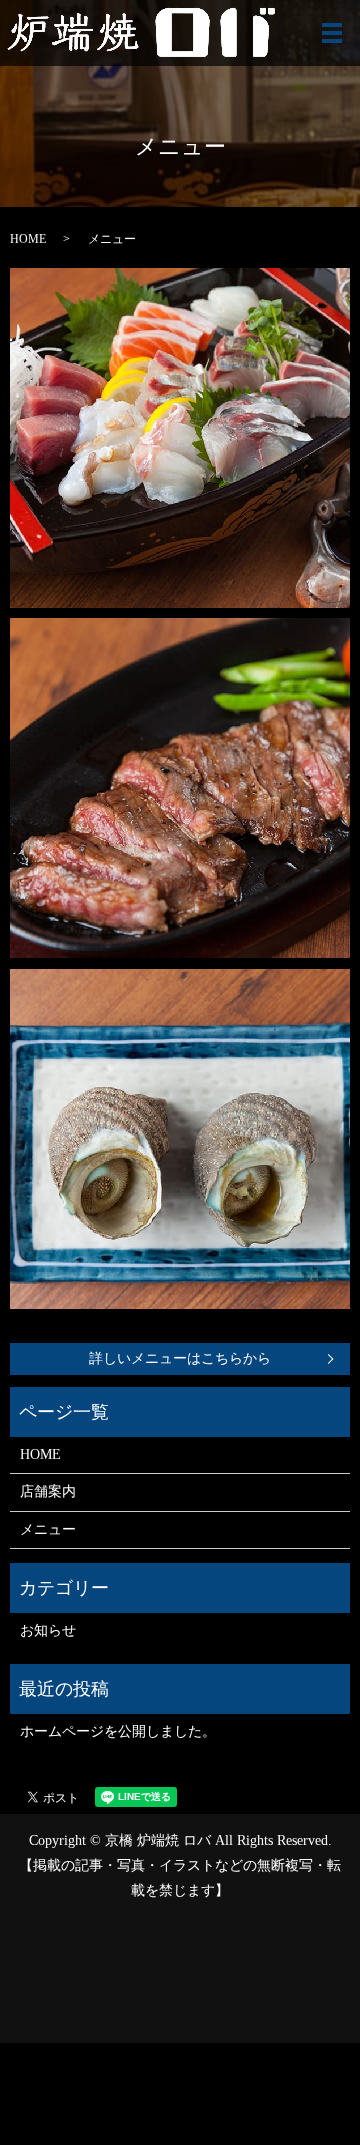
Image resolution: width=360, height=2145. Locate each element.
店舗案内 (48, 1491)
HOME (28, 239)
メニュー (48, 1529)
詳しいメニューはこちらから (180, 1358)
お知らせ (48, 1630)
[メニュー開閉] (332, 33)
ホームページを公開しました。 (118, 1731)
